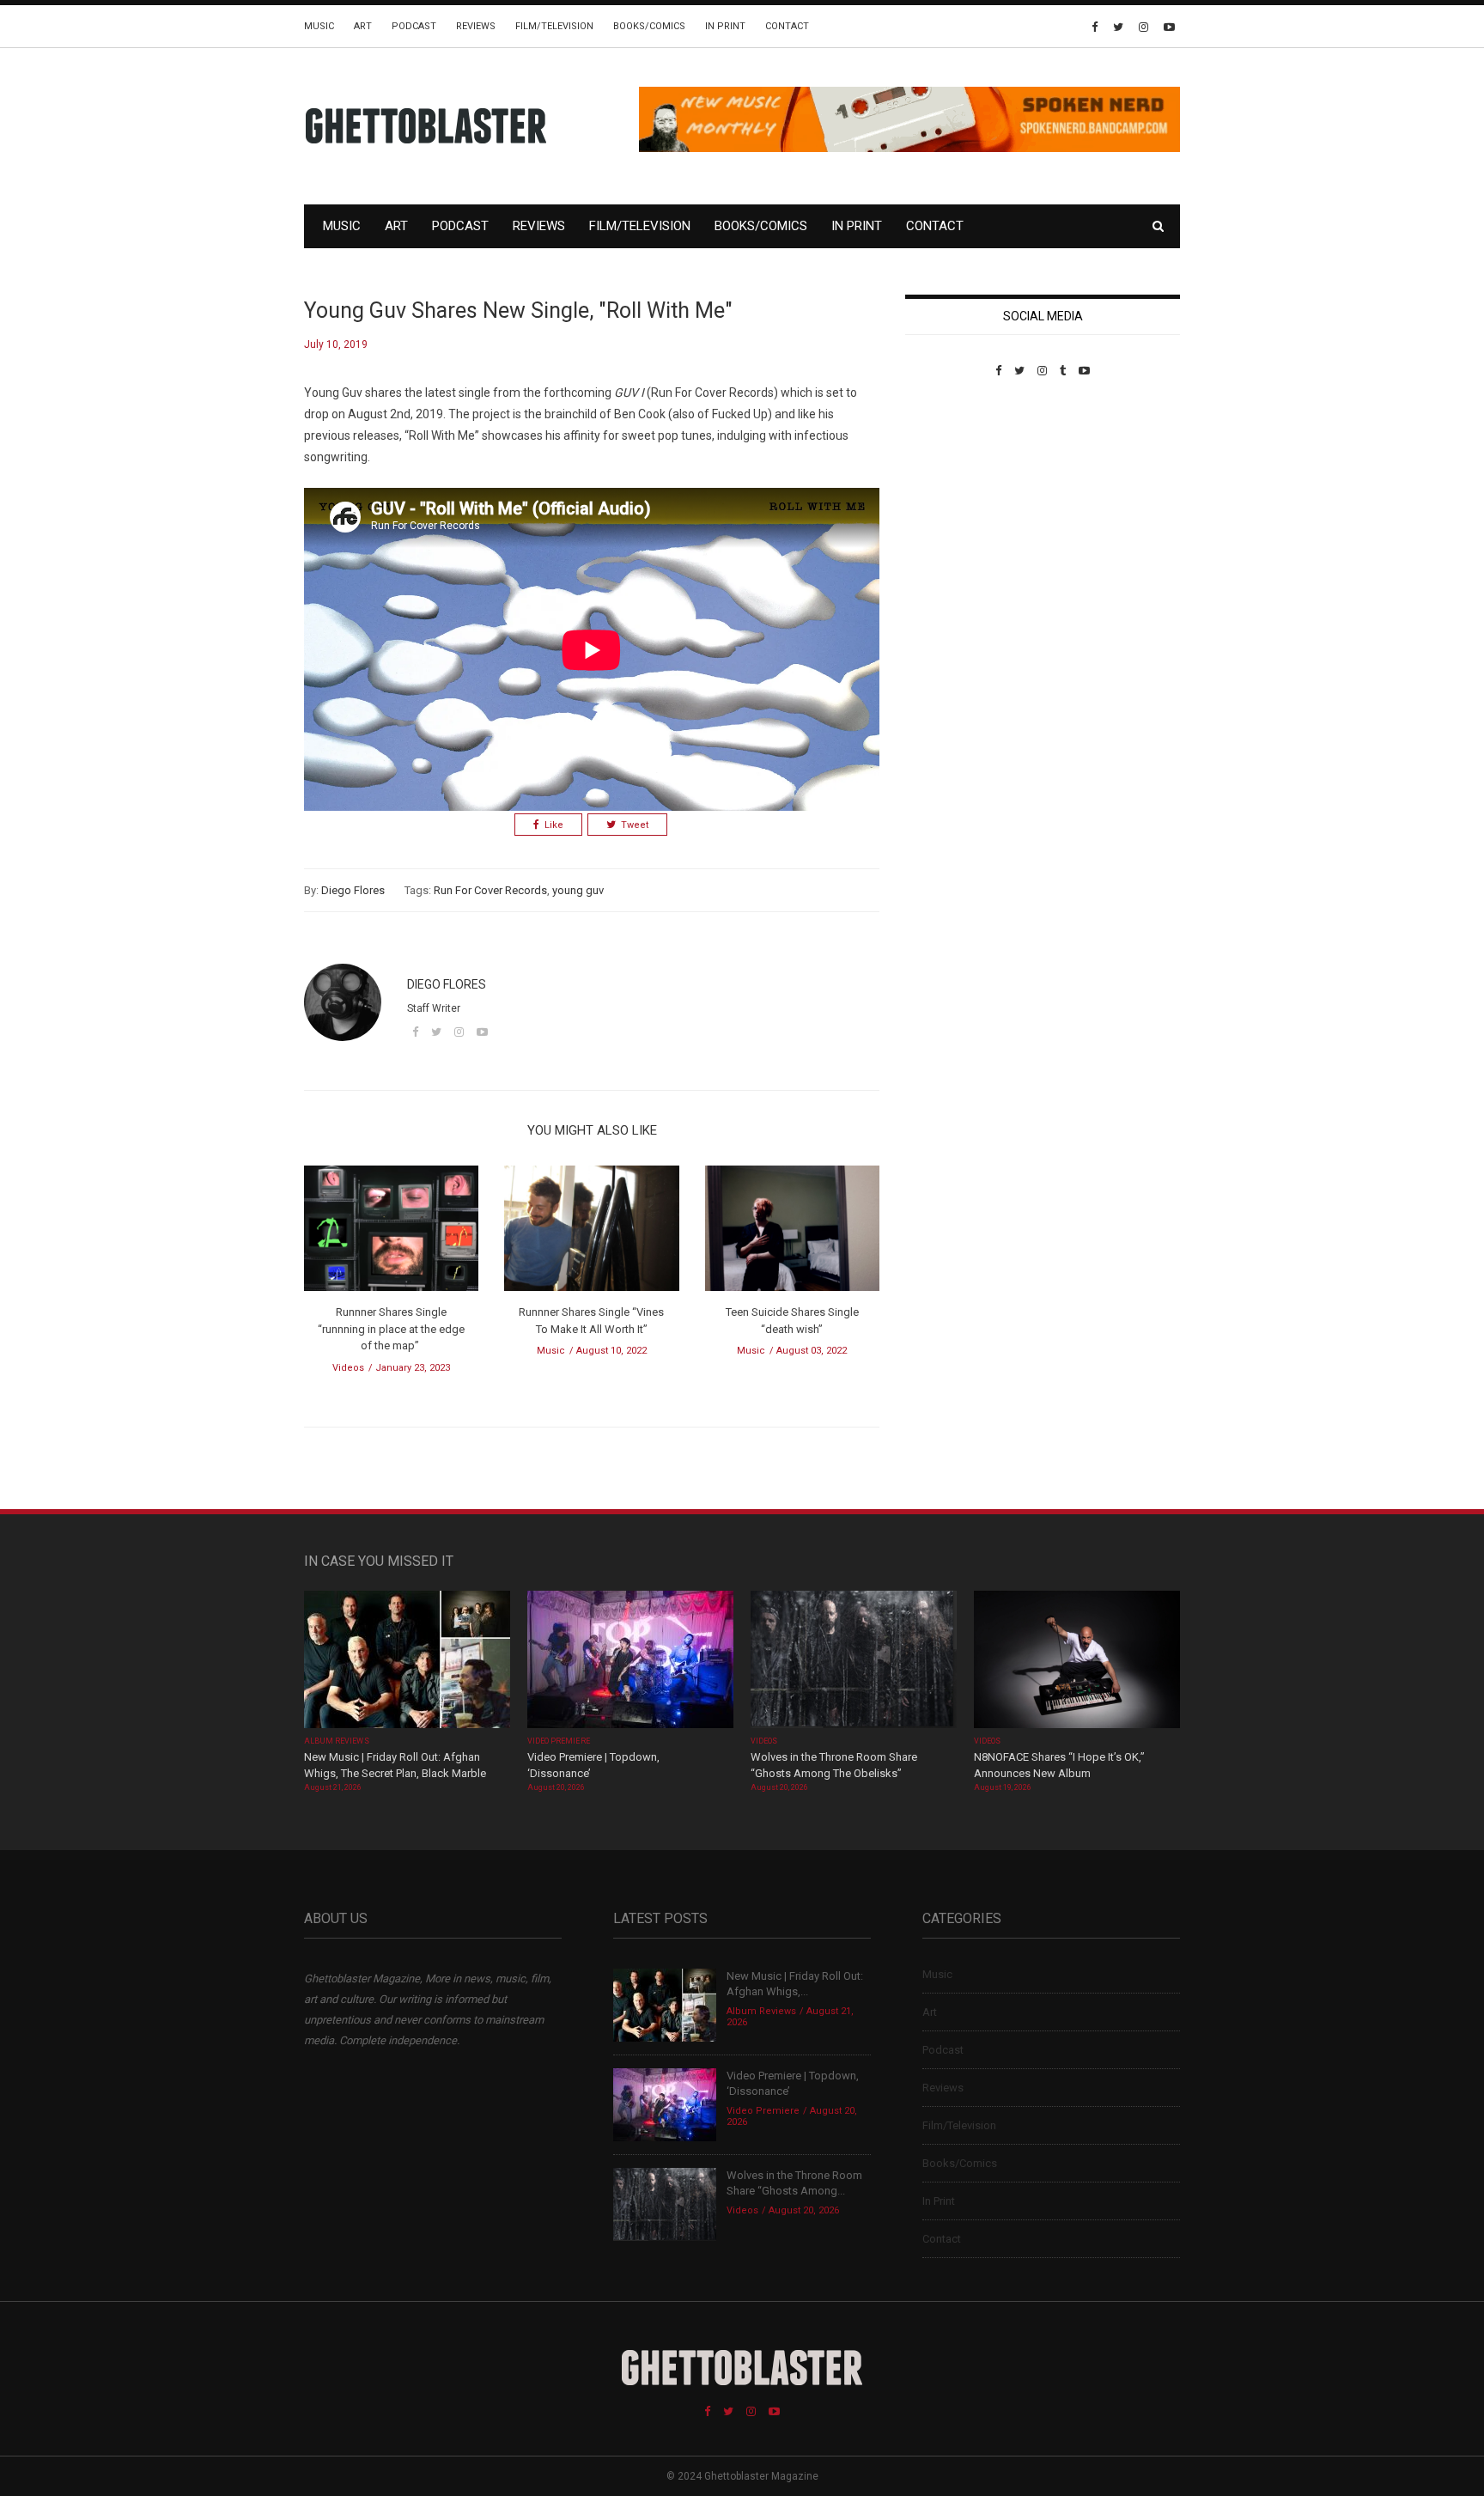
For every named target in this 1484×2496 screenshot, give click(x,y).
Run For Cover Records (490, 890)
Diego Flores (353, 890)
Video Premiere (559, 1741)
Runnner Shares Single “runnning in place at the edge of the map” (391, 1329)
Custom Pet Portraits (955, 495)
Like (554, 825)
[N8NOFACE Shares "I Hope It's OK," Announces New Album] (1077, 1661)
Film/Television (554, 26)
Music (319, 26)
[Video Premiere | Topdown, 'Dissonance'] (630, 1661)
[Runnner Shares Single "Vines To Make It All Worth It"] (591, 1234)
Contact (787, 26)
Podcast (414, 26)
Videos (348, 1368)
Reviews (476, 26)
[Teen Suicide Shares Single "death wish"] (792, 1234)
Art (363, 26)
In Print (725, 26)
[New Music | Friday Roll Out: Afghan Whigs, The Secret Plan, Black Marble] (407, 1661)
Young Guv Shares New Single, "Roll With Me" (518, 310)
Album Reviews (337, 1741)
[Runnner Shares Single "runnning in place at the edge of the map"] (391, 1234)
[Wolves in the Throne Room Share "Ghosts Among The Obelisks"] (854, 1661)
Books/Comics (649, 26)
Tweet (635, 825)
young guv (578, 890)
